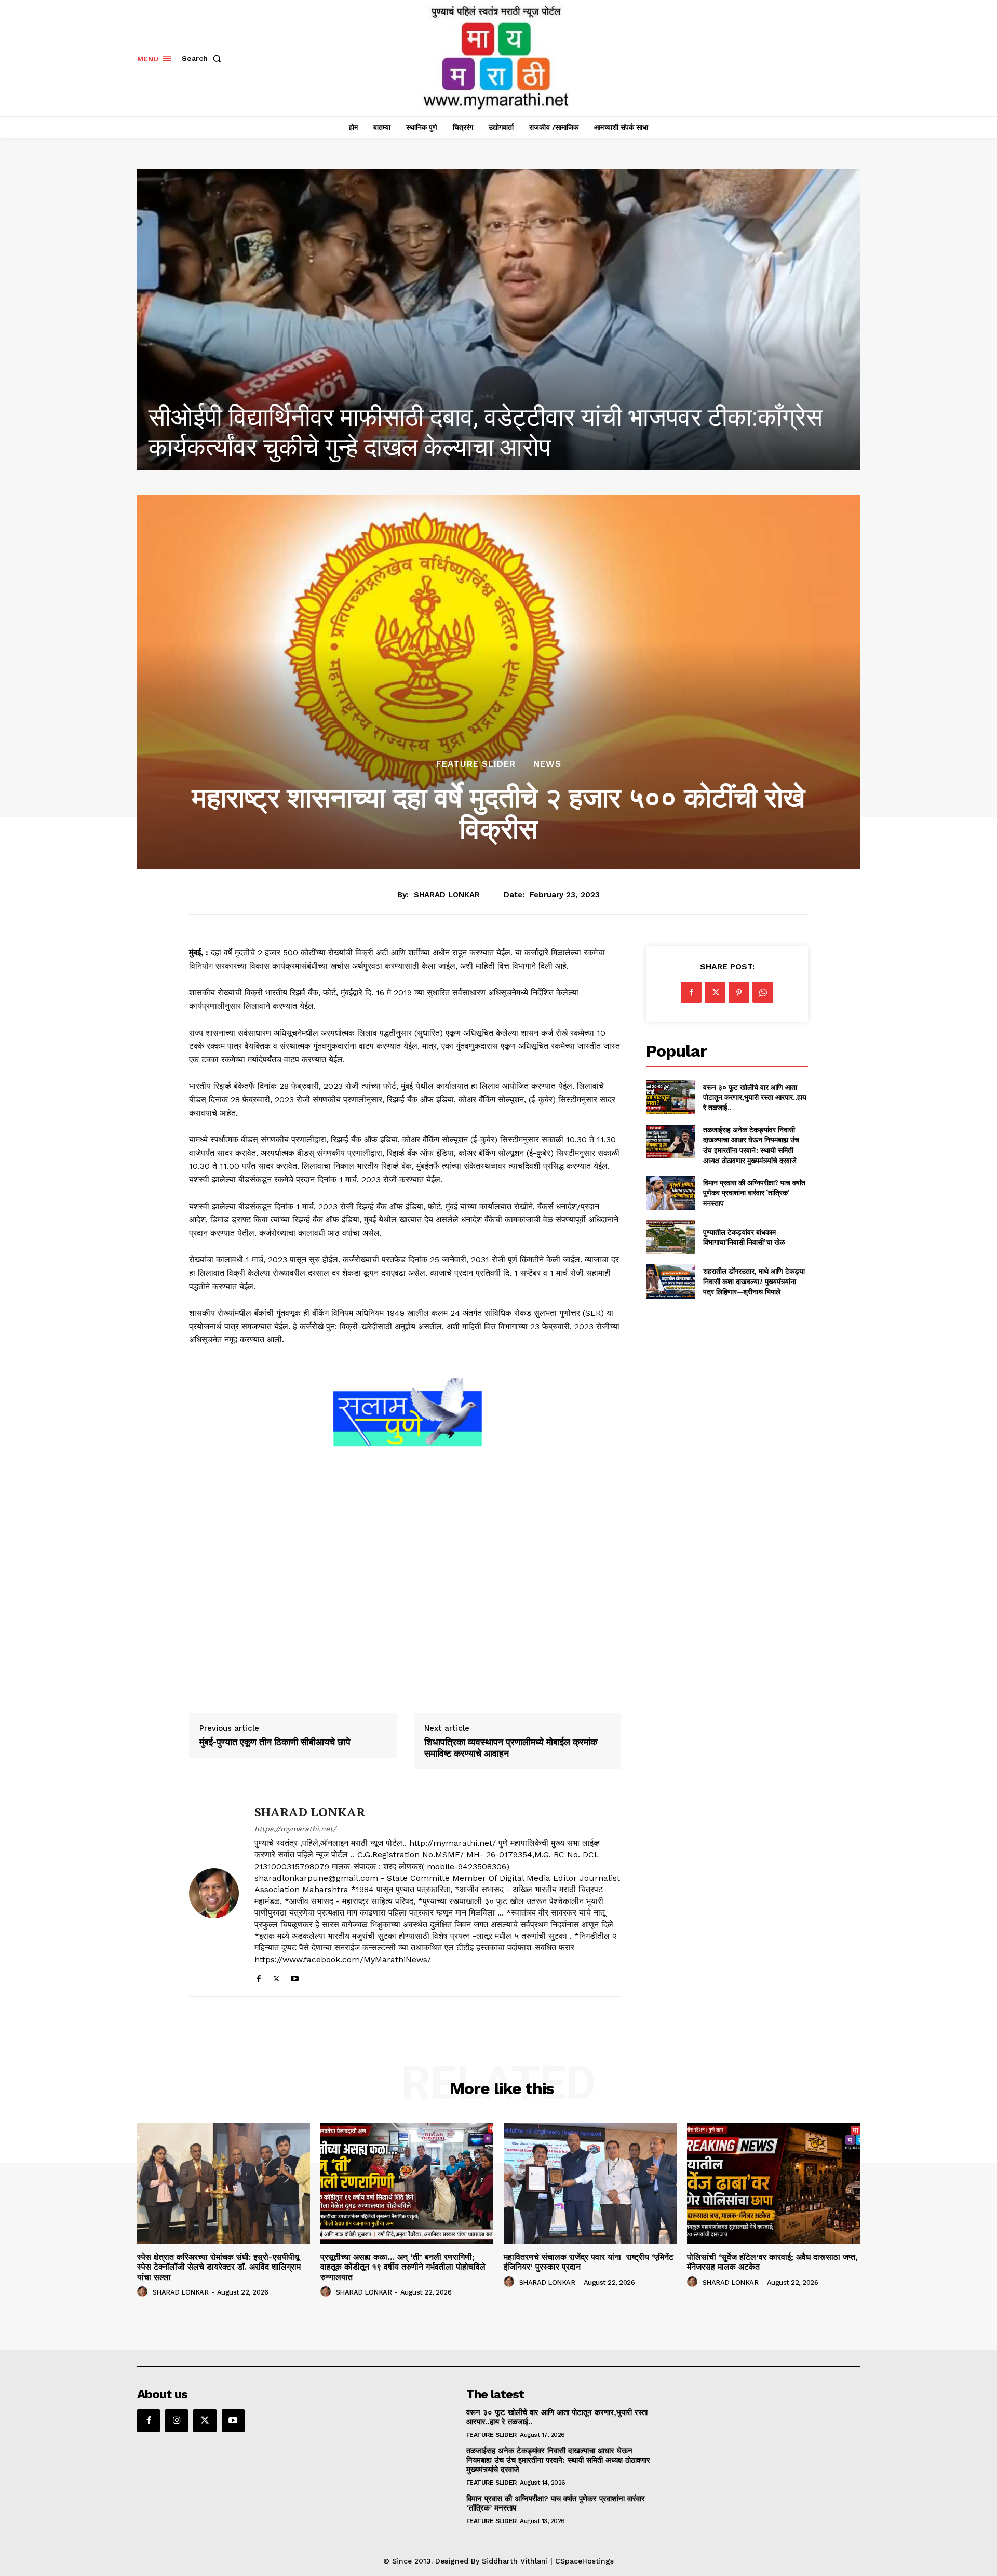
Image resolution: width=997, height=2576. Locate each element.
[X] (277, 1977)
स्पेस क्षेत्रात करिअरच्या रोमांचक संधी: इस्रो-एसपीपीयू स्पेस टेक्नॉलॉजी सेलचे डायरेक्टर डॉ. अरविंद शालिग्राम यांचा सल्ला (219, 2267)
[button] (204, 58)
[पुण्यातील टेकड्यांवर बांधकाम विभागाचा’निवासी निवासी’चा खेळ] (670, 1237)
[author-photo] (144, 2292)
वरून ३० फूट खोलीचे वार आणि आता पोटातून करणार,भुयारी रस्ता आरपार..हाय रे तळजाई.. (755, 1097)
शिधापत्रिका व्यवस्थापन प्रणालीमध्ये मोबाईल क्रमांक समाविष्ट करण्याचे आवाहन (511, 1748)
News (547, 764)
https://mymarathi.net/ (295, 1829)
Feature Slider (476, 764)
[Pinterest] (739, 992)
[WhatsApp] (763, 992)
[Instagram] (177, 2421)
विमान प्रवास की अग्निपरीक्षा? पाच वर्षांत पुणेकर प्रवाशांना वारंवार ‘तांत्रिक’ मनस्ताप (754, 1193)
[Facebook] (258, 1977)
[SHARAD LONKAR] (214, 1893)
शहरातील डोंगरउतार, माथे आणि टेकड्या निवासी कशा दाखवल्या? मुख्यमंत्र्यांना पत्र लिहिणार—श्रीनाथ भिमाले (754, 1281)
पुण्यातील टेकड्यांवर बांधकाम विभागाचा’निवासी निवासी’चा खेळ (744, 1237)
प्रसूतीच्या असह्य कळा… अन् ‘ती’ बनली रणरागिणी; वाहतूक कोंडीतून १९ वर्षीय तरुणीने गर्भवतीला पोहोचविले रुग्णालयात (482, 432)
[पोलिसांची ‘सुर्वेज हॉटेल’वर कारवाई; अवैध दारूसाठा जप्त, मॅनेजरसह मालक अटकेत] (773, 2183)
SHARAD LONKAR (447, 895)
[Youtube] (295, 1977)
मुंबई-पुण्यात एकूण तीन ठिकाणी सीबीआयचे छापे (275, 1742)
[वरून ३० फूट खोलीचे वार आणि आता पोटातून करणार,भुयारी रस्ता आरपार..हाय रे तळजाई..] (670, 1097)
